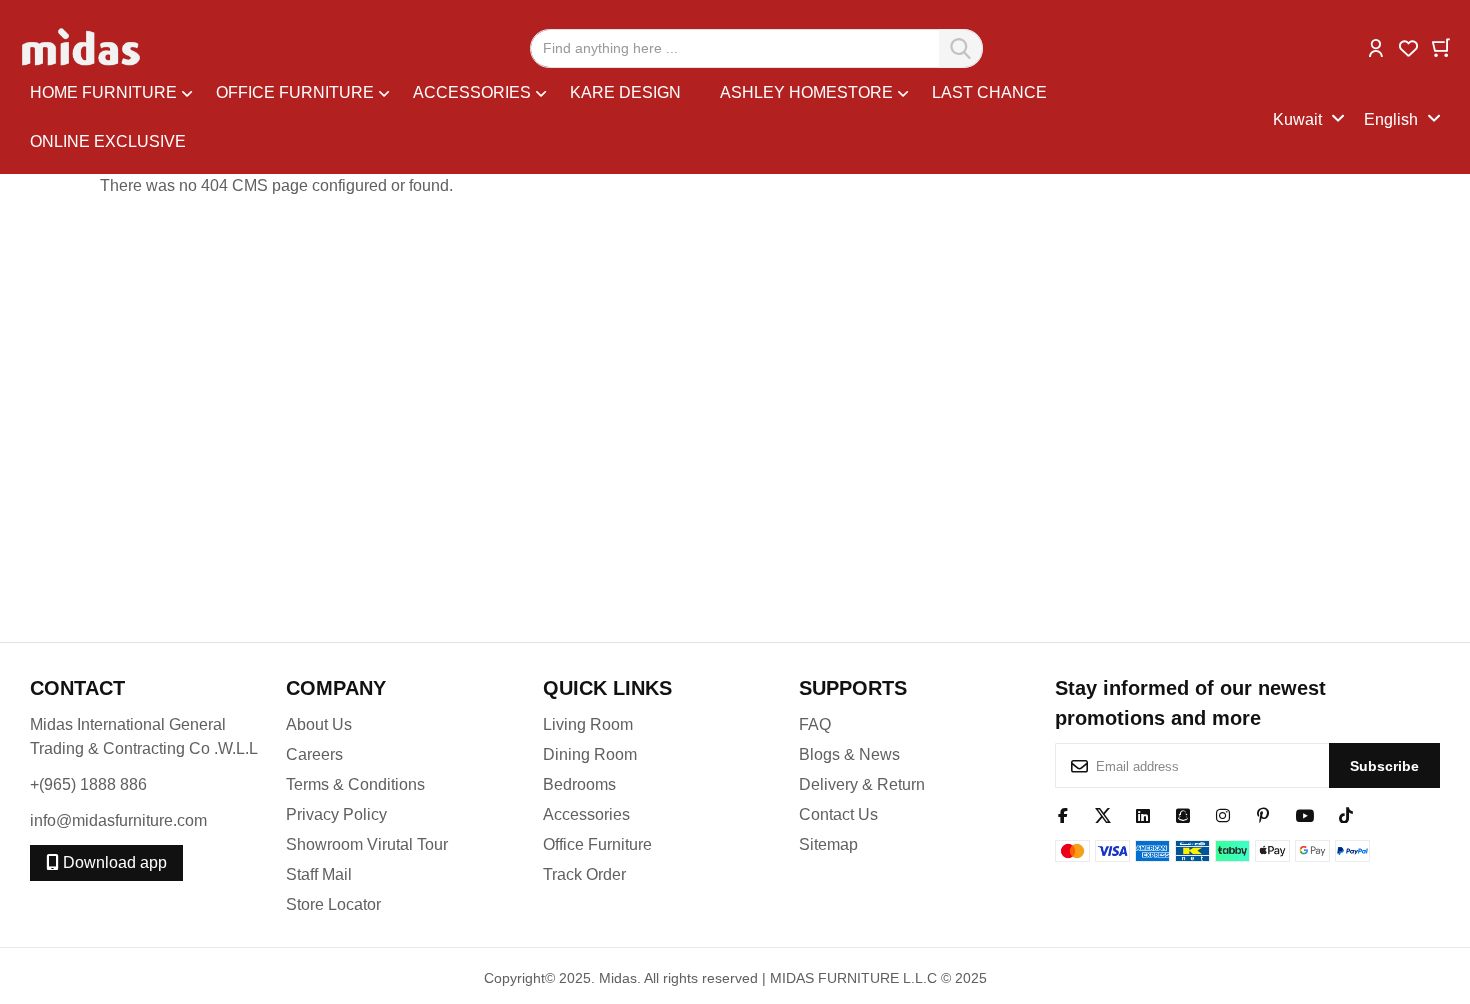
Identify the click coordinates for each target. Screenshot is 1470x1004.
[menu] (651, 120)
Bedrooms (579, 784)
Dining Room (590, 754)
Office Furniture (597, 844)
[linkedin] (1143, 814)
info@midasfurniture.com (118, 820)
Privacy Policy (336, 814)
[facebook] (1063, 814)
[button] (1376, 46)
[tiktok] (1346, 814)
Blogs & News (849, 754)
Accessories (586, 814)
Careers (314, 754)
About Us (319, 724)
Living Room (588, 724)
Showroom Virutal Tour (367, 844)
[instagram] (1223, 814)
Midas (618, 978)
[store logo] (82, 48)
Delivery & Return (862, 784)
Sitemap (828, 844)
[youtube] (1304, 814)
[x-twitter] (1103, 814)
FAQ (815, 724)
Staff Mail (319, 874)
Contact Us (838, 814)
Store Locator (333, 904)
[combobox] (756, 48)
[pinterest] (1263, 814)
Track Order (584, 874)
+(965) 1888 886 (88, 784)
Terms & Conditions (355, 784)
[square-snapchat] (1183, 814)
